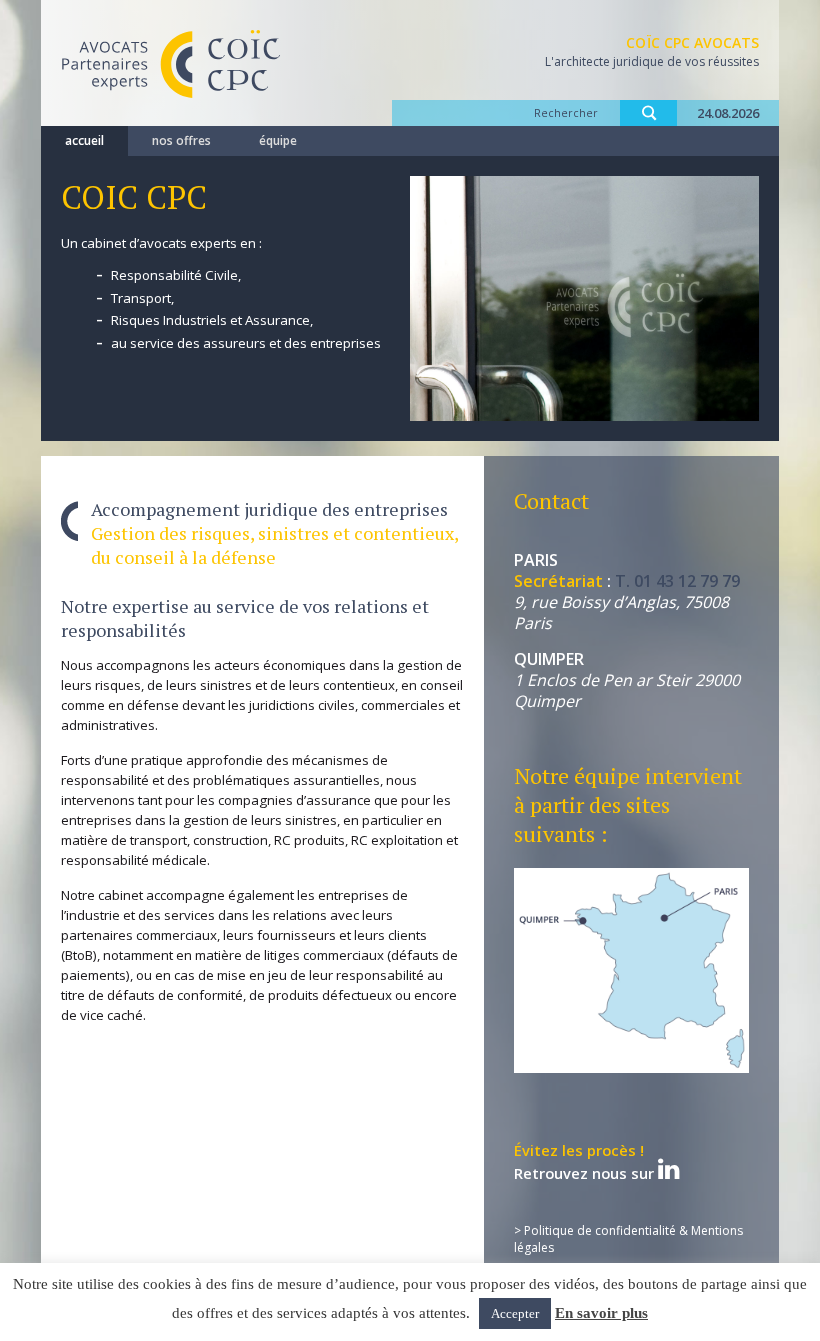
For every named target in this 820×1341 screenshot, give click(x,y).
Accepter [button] (515, 1313)
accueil (84, 140)
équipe (278, 140)
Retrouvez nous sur (586, 1163)
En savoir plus (601, 1313)
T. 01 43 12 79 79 (677, 581)
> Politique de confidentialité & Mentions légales (628, 1239)
